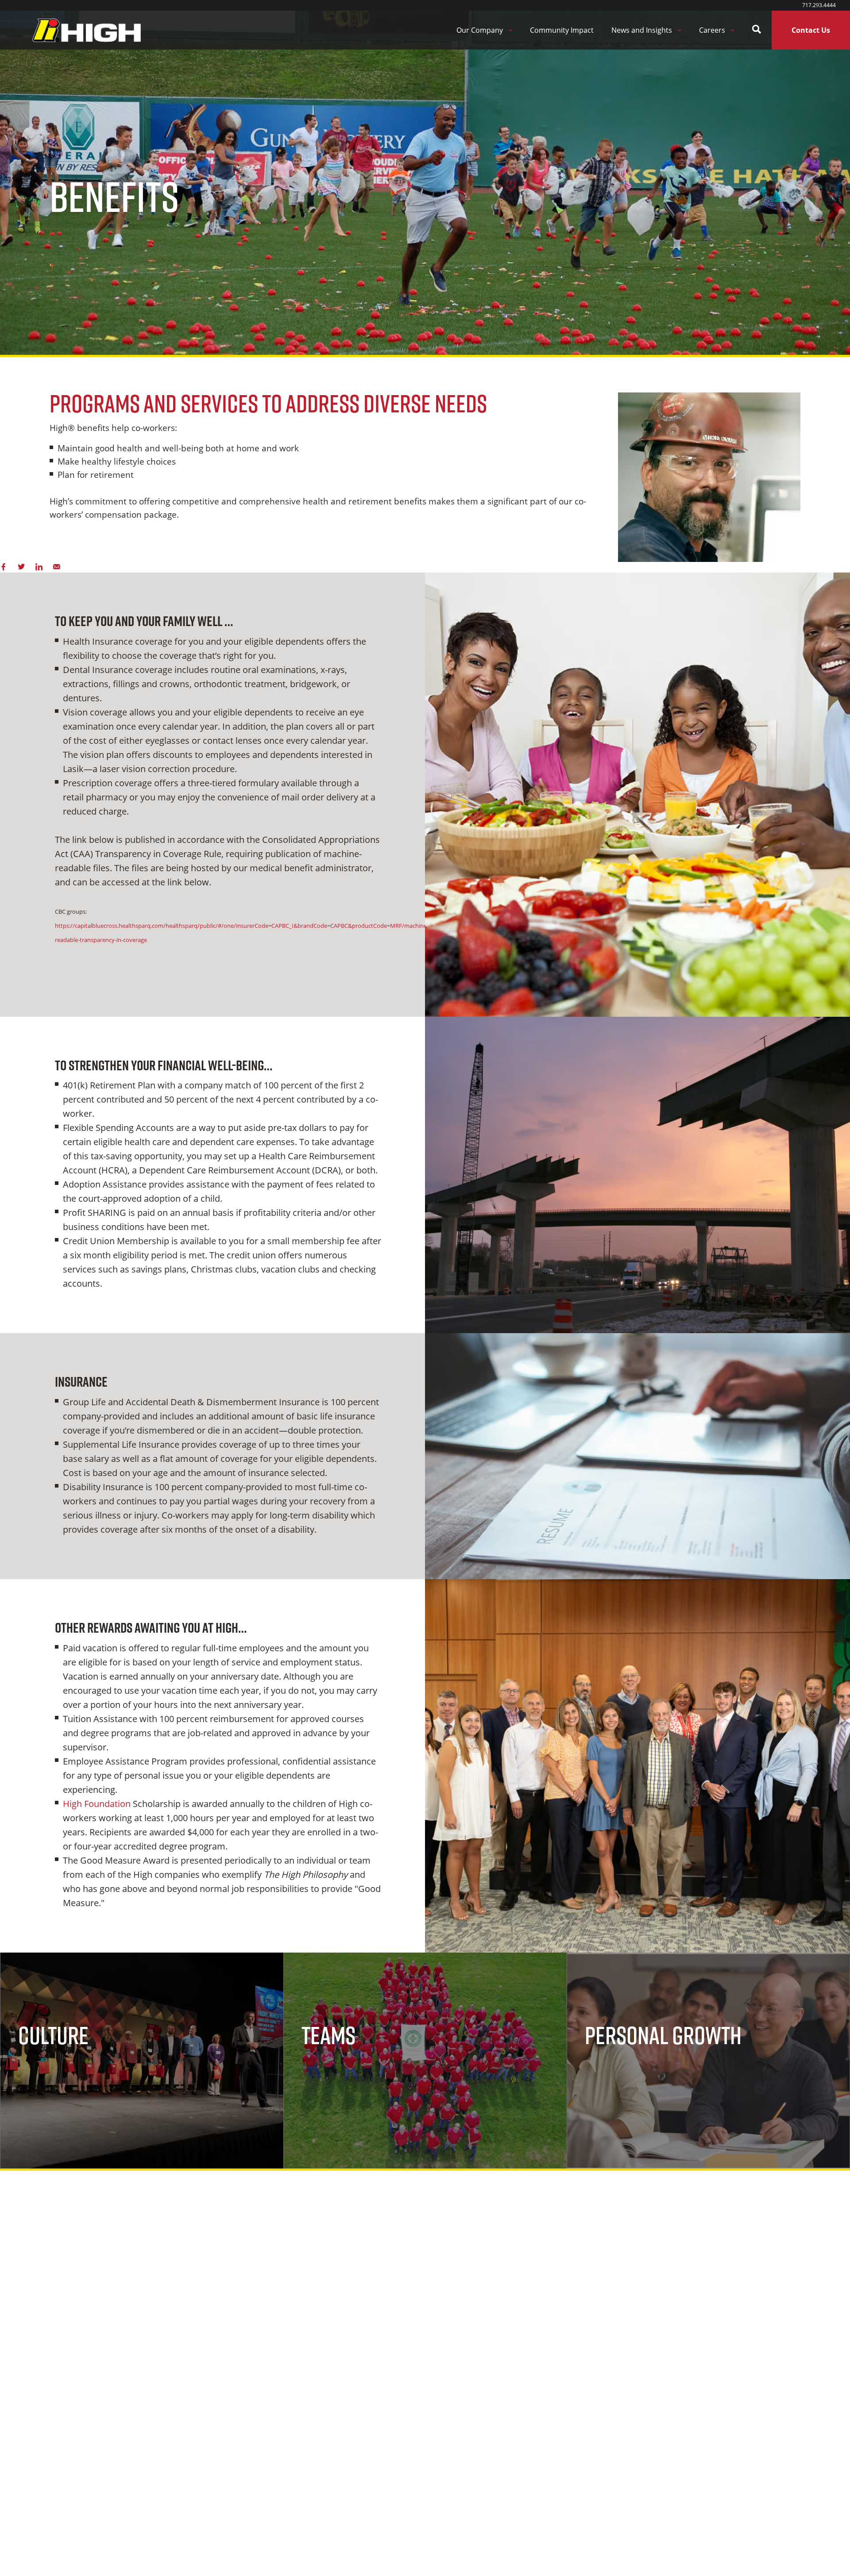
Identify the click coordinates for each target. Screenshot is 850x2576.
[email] (57, 567)
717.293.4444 (819, 5)
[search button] (757, 30)
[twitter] (21, 567)
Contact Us (811, 30)
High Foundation (97, 1804)
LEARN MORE (55, 2075)
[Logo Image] (86, 30)
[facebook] (4, 567)
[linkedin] (39, 567)
